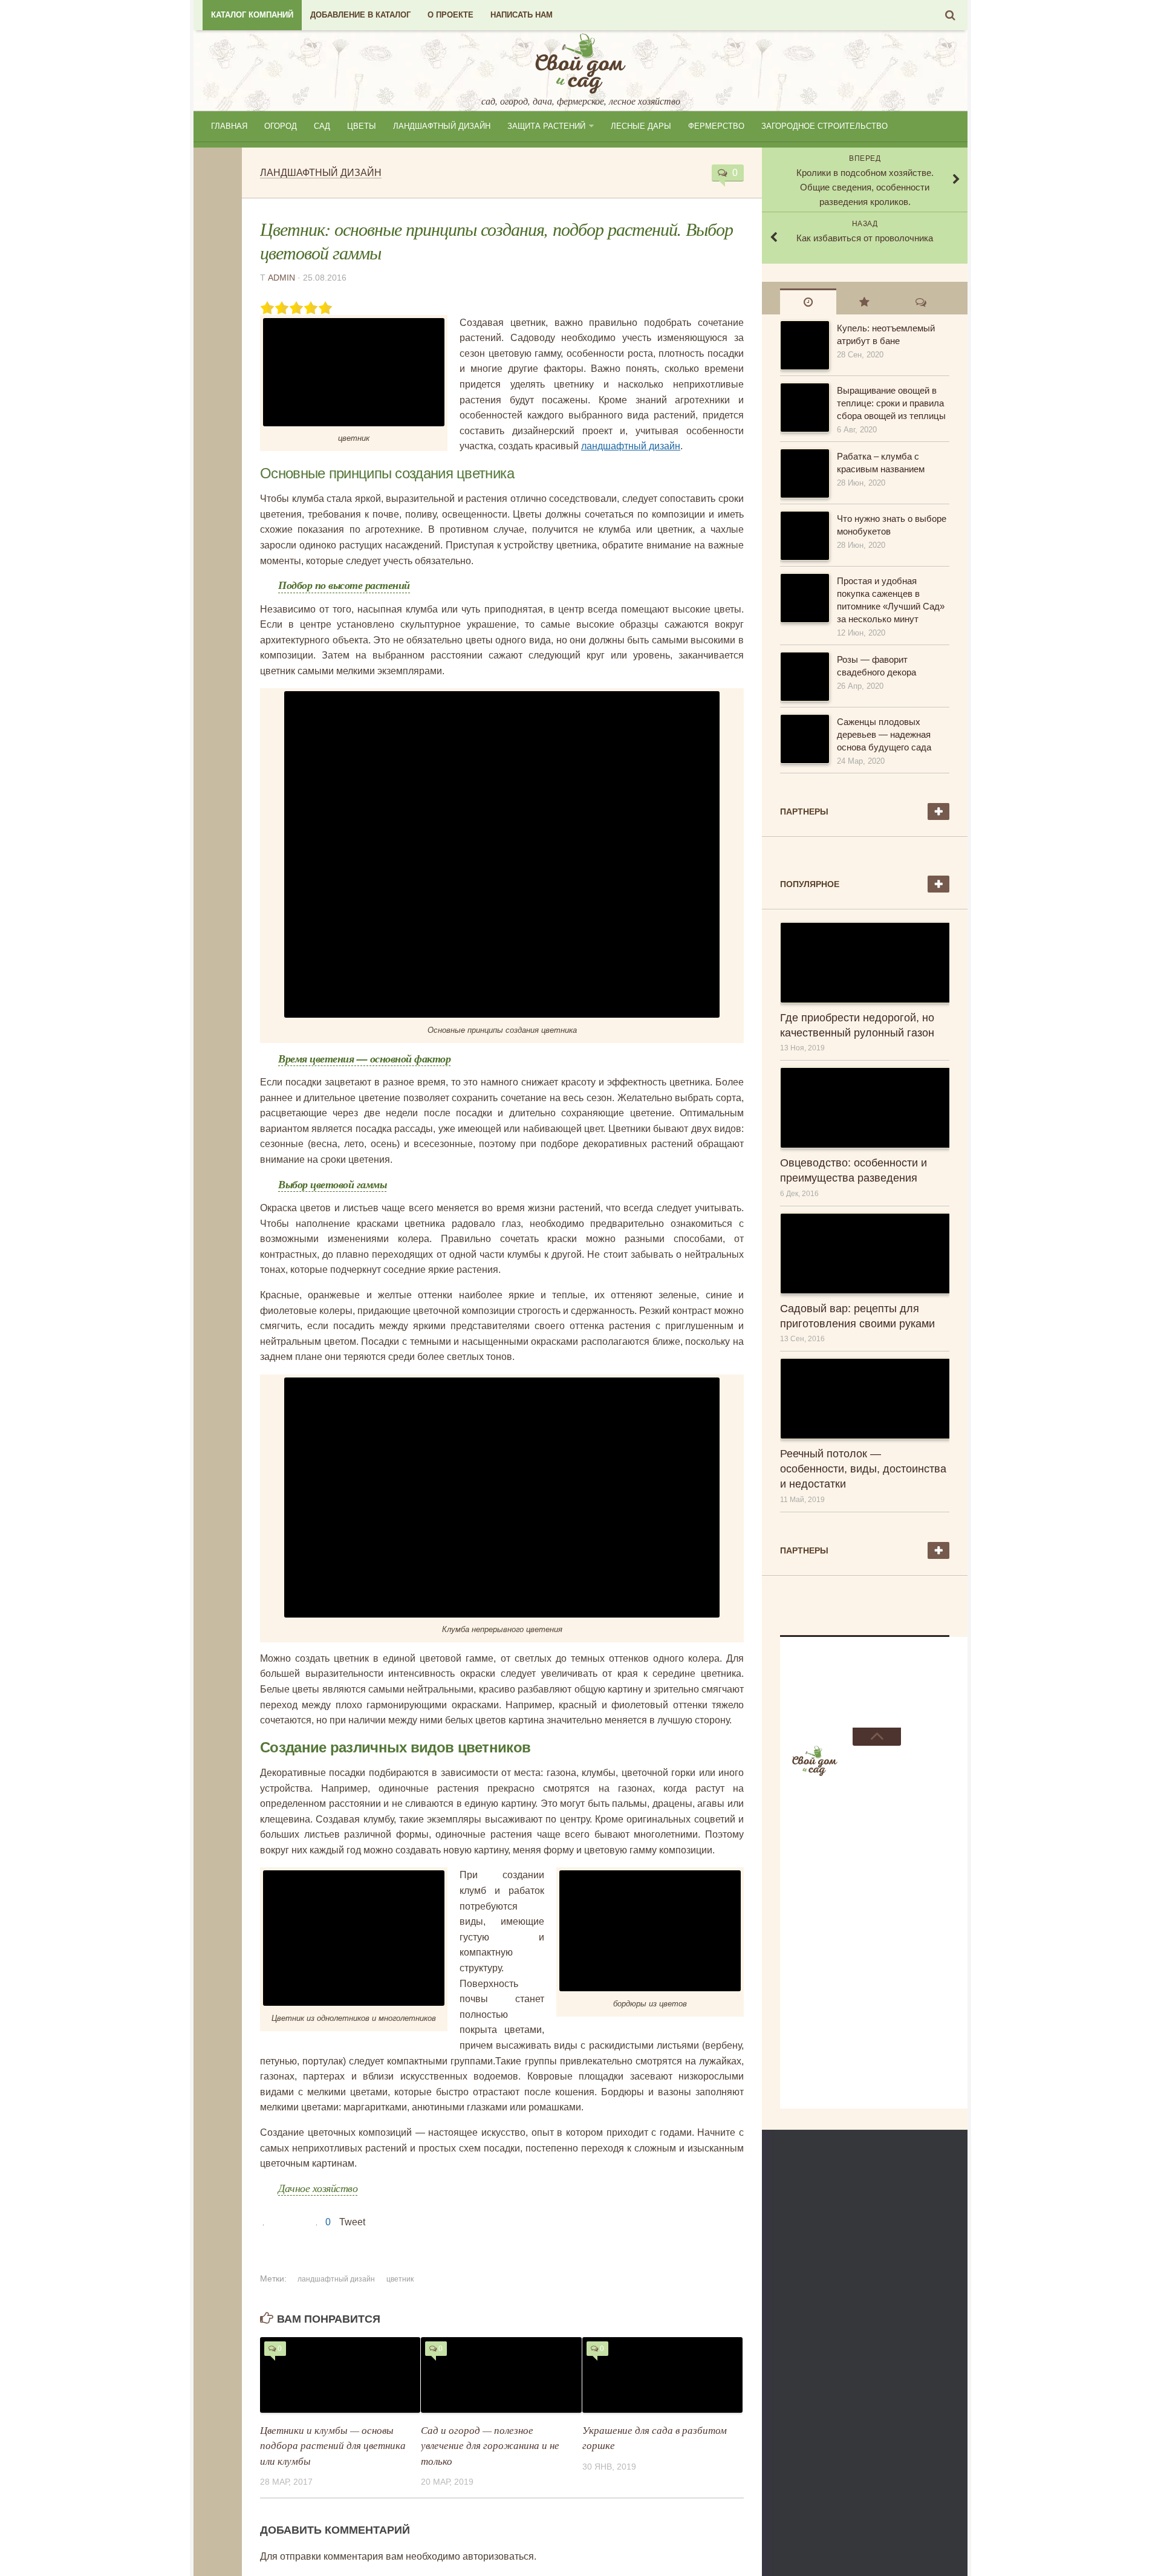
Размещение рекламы (845, 1682)
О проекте (450, 15)
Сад (322, 126)
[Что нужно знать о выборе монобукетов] (804, 536)
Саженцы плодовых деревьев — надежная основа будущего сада (884, 734)
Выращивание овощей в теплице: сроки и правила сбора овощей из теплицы (891, 403)
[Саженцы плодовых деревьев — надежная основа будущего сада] (804, 739)
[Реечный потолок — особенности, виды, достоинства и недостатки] (865, 1399)
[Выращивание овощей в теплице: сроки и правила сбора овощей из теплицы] (804, 408)
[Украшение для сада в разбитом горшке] (662, 2375)
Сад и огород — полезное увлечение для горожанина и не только (490, 2445)
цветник (400, 2279)
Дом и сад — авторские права (865, 1712)
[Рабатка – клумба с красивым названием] (804, 473)
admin (281, 278)
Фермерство (716, 126)
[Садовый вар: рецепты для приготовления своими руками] (865, 1254)
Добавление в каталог (360, 15)
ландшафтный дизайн (631, 446)
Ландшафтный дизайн (442, 126)
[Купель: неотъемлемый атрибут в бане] (804, 345)
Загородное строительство (824, 126)
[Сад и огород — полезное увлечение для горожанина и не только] (501, 2375)
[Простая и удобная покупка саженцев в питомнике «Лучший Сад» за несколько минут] (804, 598)
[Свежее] (808, 301)
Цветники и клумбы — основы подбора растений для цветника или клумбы (333, 2445)
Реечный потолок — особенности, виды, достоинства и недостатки (863, 1469)
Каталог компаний (252, 15)
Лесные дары (641, 126)
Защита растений (546, 126)
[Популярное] (864, 301)
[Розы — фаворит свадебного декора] (804, 677)
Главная (229, 126)
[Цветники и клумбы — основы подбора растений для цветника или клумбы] (340, 2375)
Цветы (362, 126)
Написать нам (522, 15)
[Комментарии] (921, 301)
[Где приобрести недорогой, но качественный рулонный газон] (865, 963)
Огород (281, 126)
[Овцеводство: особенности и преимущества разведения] (865, 1108)
